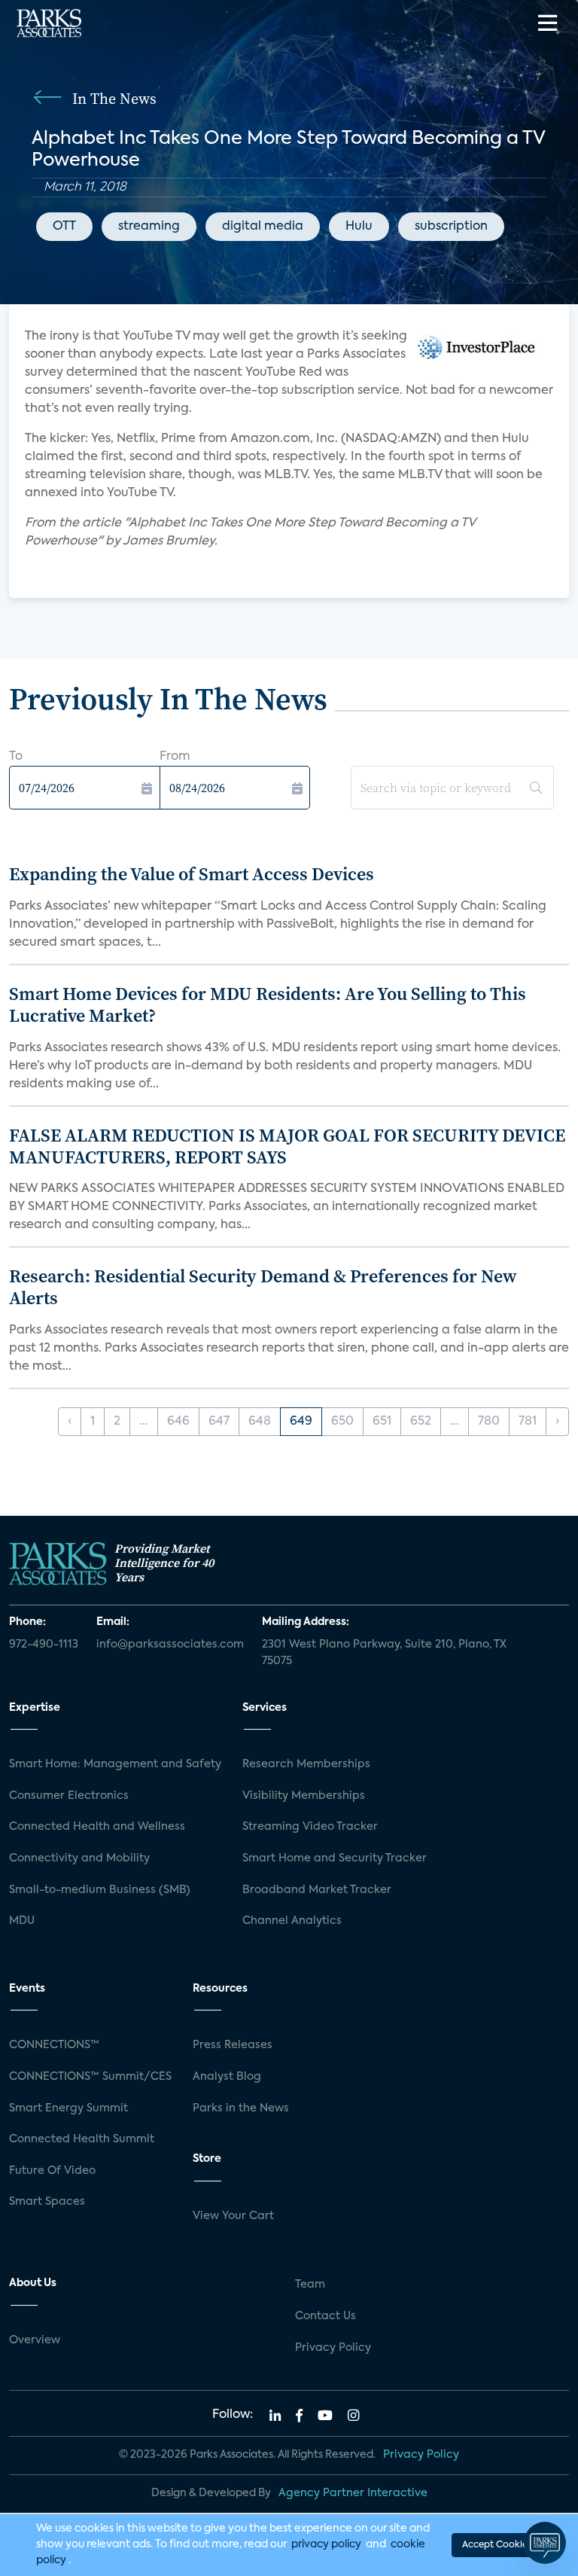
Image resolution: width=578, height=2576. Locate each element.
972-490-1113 (44, 1645)
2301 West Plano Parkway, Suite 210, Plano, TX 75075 (384, 1653)
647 (219, 1422)
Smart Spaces (47, 2202)
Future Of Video (52, 2171)
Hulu (359, 227)
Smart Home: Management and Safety (115, 1764)
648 (260, 1422)
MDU (22, 1921)
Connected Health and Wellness (97, 1827)
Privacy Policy (333, 2348)
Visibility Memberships (304, 1796)
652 (421, 1422)
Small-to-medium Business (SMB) (100, 1890)
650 (342, 1422)
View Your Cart (233, 2216)
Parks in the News (241, 2108)
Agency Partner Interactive (353, 2493)
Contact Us (326, 2316)
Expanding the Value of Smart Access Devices (192, 874)
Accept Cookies (497, 2545)
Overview (35, 2340)
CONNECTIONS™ (54, 2045)
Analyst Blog (227, 2077)
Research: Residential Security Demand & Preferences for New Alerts (263, 1287)
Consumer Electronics (69, 1796)
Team (310, 2285)
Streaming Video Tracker (310, 1827)
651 (382, 1422)
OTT (64, 227)
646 (178, 1422)
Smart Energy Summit (68, 2108)
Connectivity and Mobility (79, 1858)
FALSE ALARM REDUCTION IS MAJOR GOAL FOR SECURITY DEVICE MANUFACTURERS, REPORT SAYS (287, 1146)
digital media (263, 227)
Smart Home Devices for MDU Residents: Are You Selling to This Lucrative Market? (268, 1004)
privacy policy (326, 2544)
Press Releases (233, 2045)
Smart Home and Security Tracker (335, 1858)
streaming (149, 227)
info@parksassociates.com (170, 1645)
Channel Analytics (292, 1921)
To (16, 757)
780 (489, 1422)
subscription (451, 227)
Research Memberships (306, 1764)
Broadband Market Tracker (317, 1890)
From (175, 757)
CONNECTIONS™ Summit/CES (90, 2077)
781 (528, 1422)
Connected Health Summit (82, 2139)
